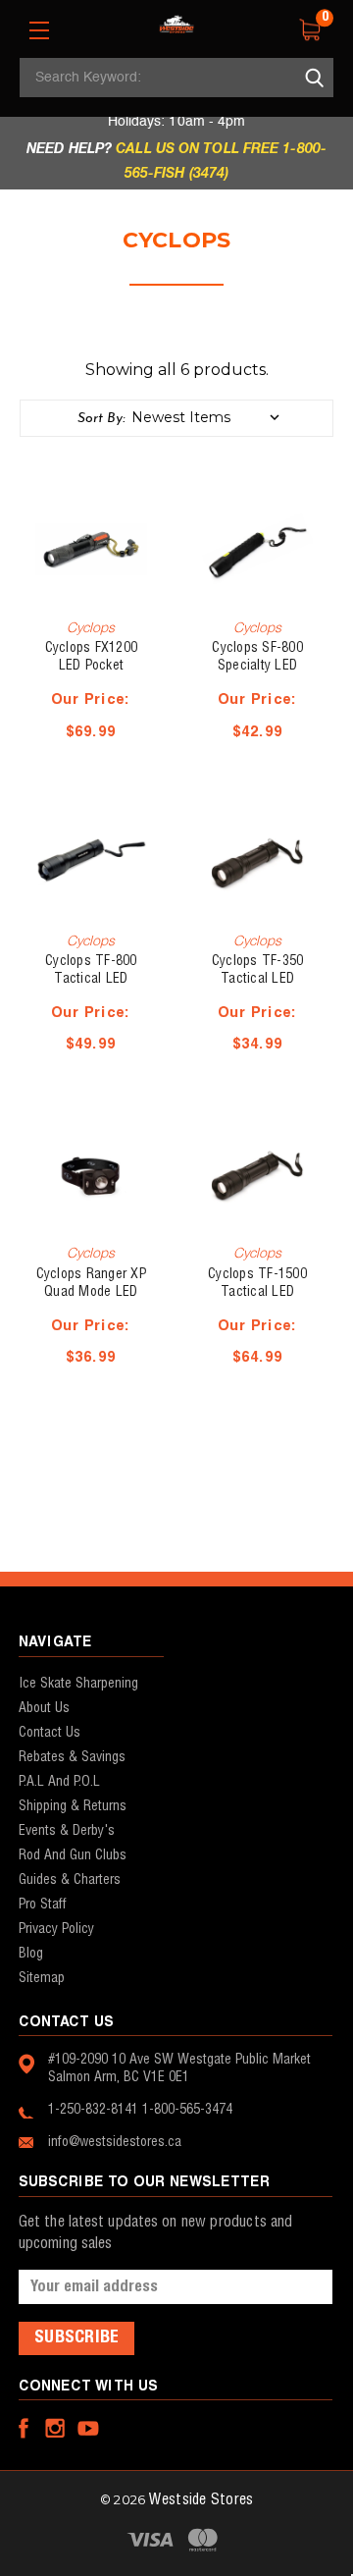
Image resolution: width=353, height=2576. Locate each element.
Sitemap (42, 1978)
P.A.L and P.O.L (59, 1782)
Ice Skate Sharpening (78, 1684)
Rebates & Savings (72, 1757)
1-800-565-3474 (187, 2110)
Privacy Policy (56, 1929)
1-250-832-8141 (93, 2110)
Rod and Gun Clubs (73, 1855)
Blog (31, 1954)
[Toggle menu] (39, 30)
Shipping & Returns (73, 1806)
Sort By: (101, 419)
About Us (44, 1708)
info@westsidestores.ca (115, 2142)
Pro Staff (43, 1905)
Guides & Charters (70, 1880)
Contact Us (50, 1733)
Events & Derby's (67, 1831)
